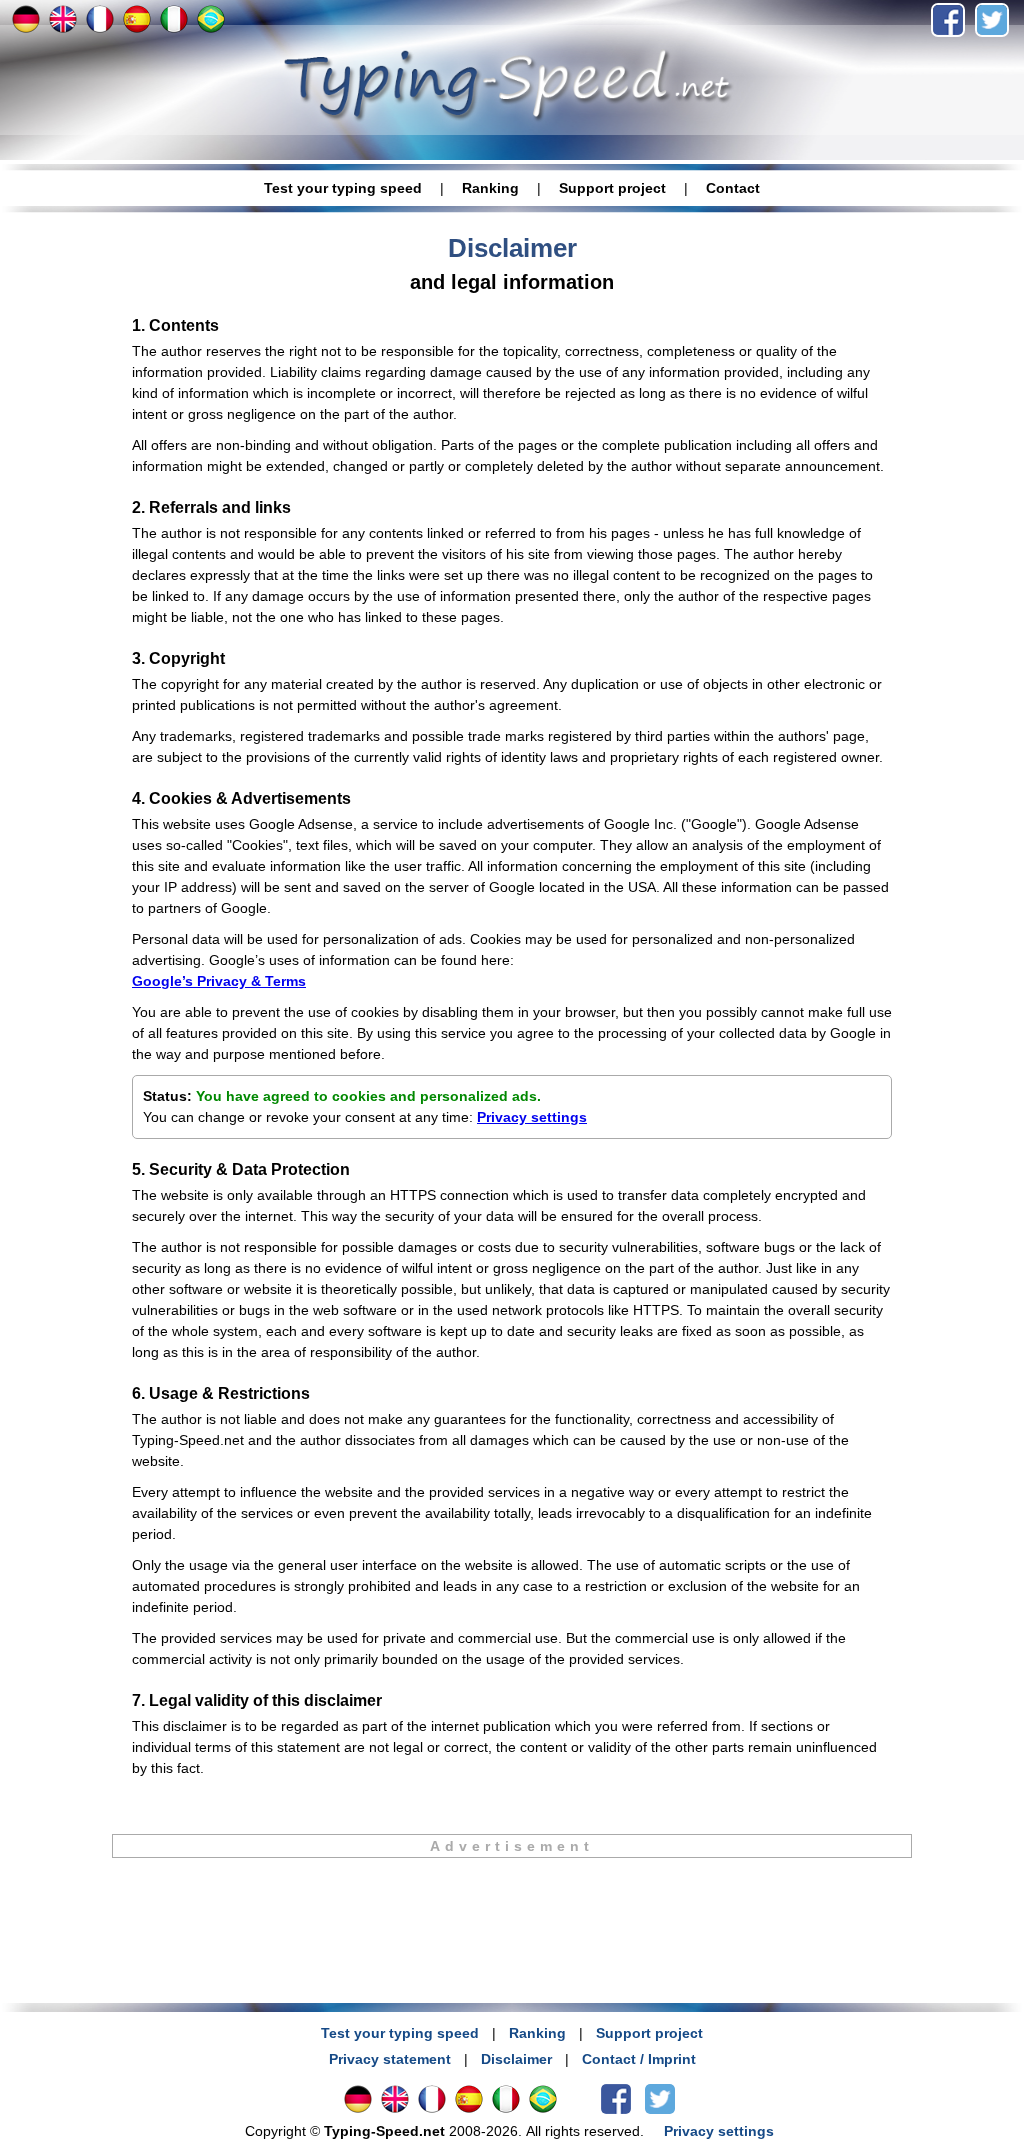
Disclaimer (516, 2059)
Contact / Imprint (639, 2059)
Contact (733, 188)
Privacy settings (532, 1117)
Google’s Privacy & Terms (219, 981)
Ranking (490, 188)
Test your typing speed (343, 188)
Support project (612, 188)
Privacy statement (390, 2059)
